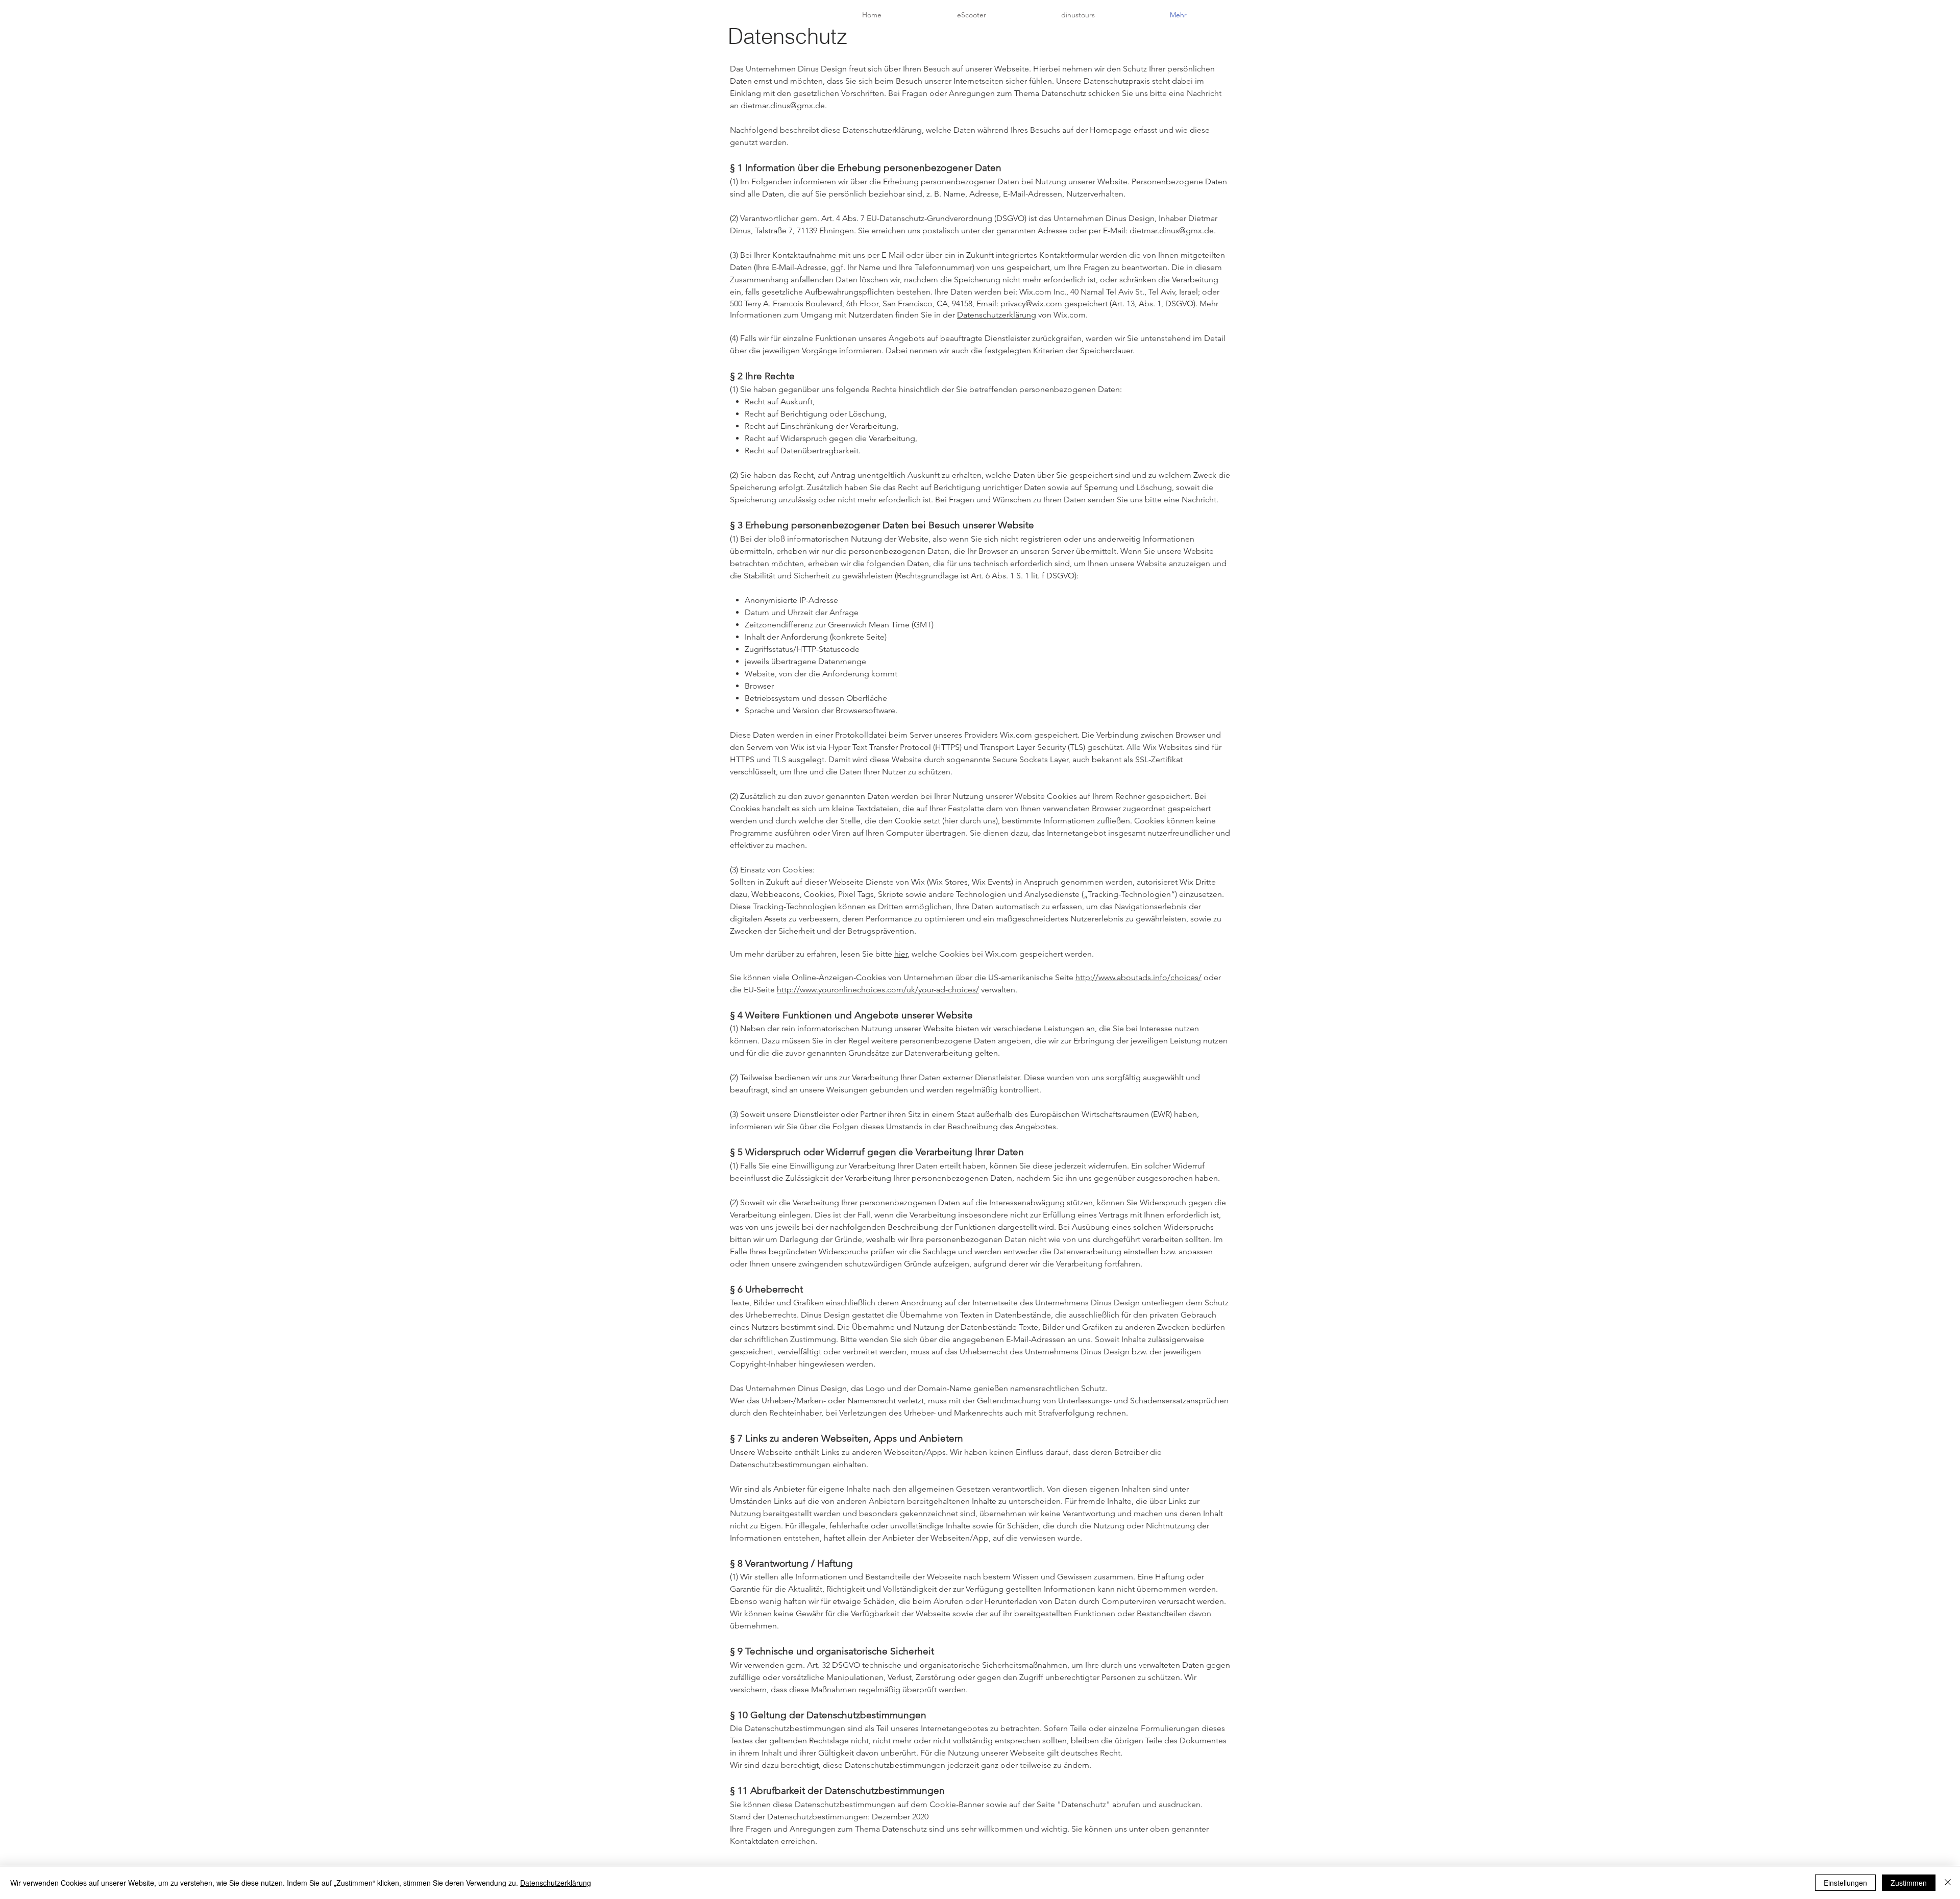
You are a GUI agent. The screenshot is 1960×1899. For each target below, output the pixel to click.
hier (901, 954)
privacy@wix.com (1031, 303)
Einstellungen (1845, 1883)
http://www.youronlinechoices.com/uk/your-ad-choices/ (878, 990)
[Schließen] (1948, 1883)
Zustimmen (1909, 1883)
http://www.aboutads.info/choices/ (1138, 977)
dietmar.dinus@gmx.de (783, 105)
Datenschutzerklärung (997, 315)
